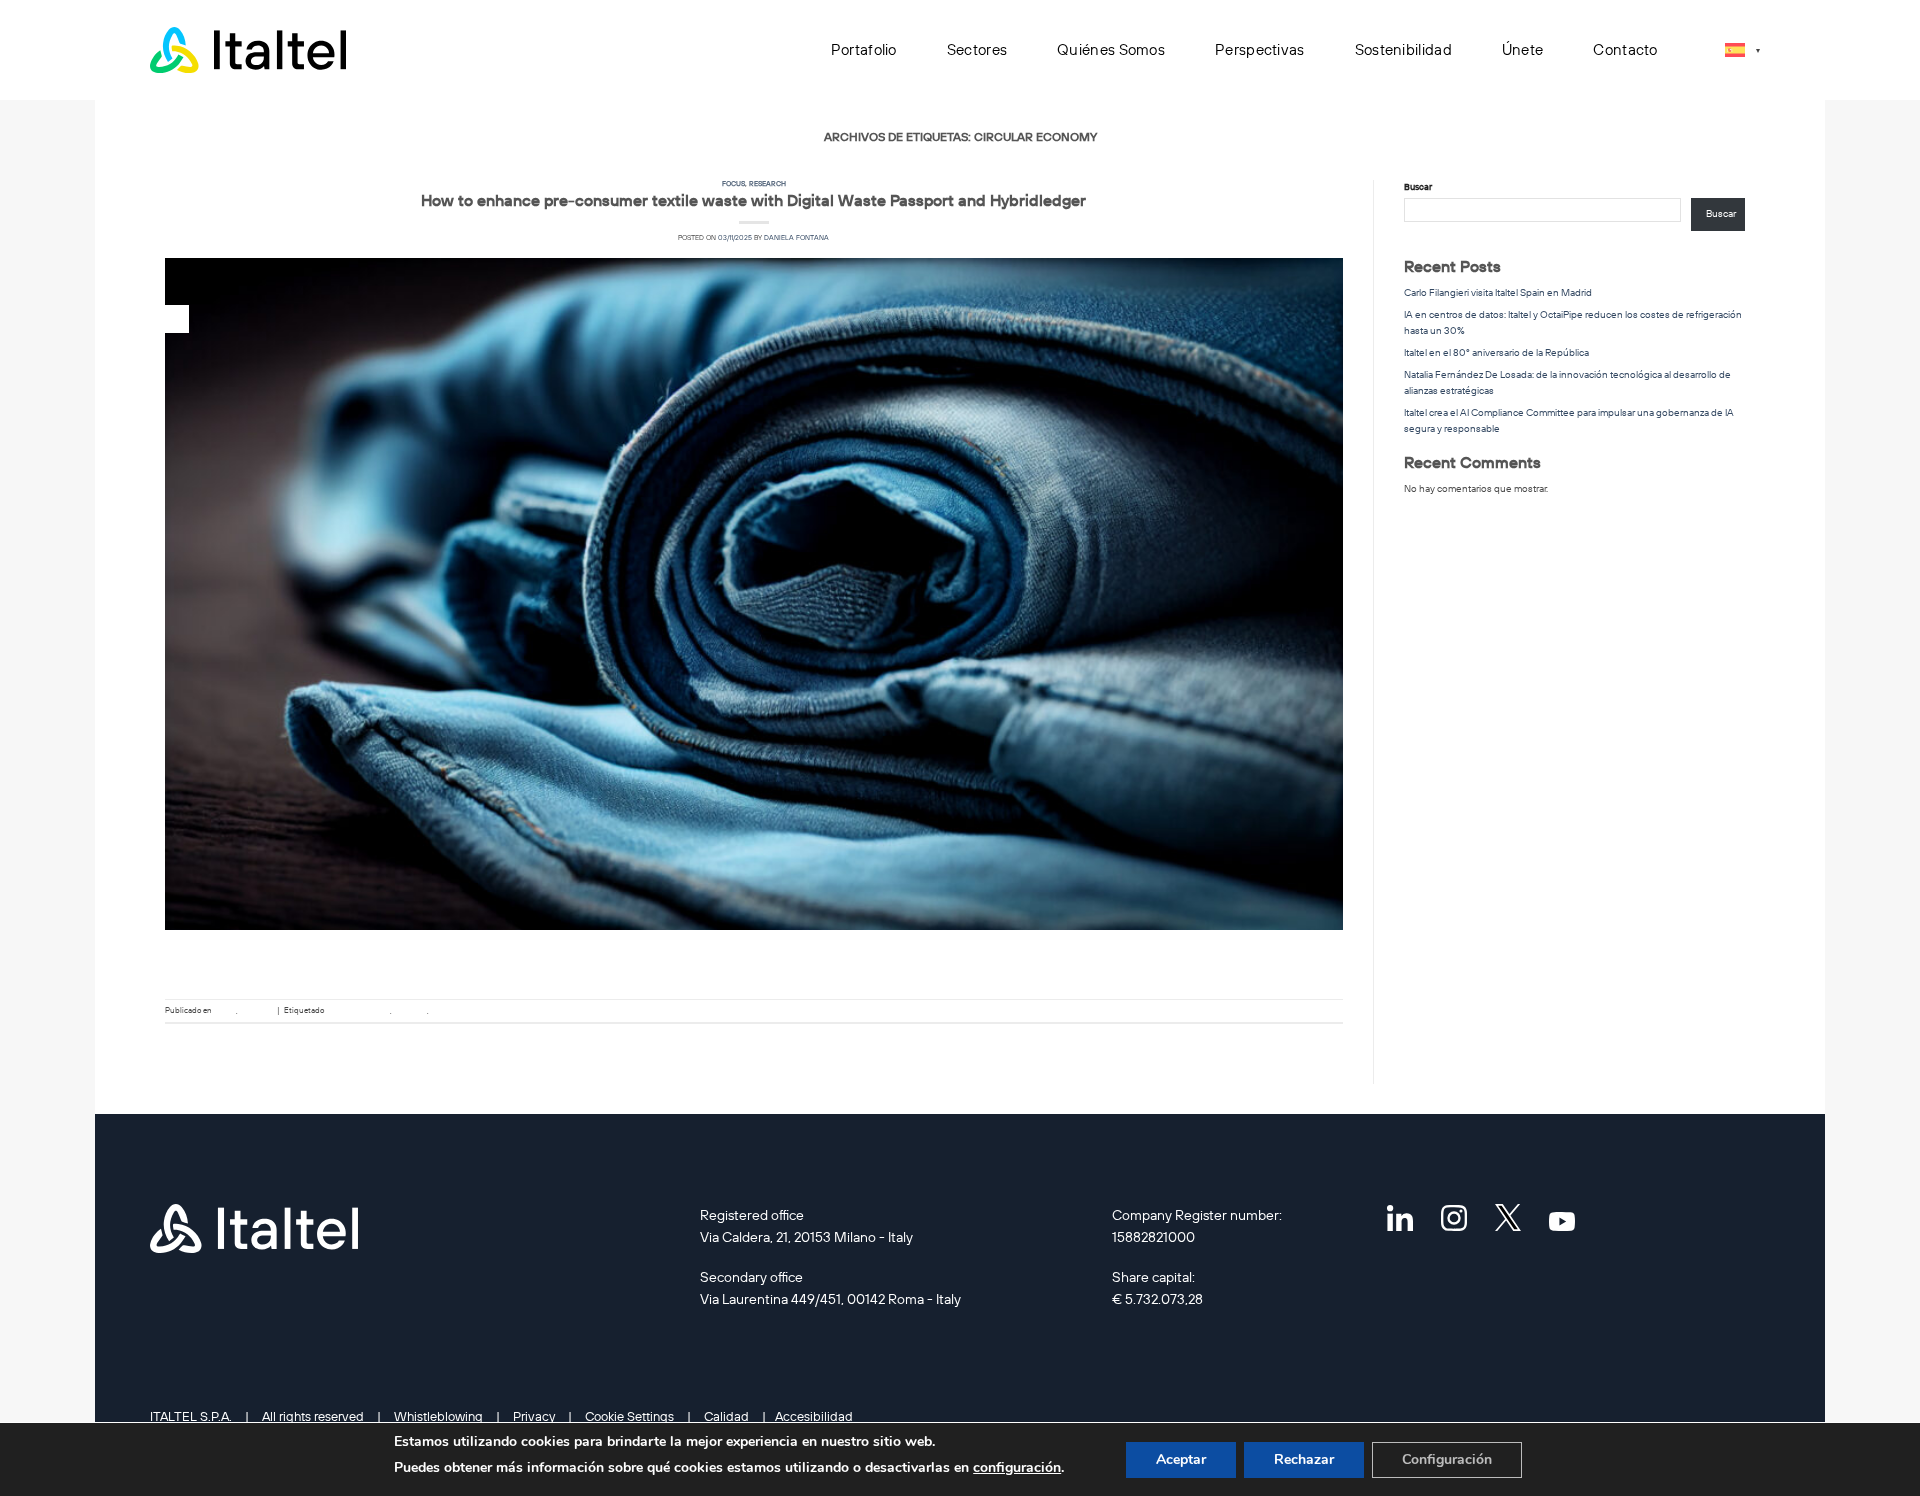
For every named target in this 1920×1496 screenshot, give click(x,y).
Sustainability (456, 1010)
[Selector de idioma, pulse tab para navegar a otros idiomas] (1742, 49)
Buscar (1418, 186)
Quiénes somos (1111, 49)
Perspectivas (1260, 49)
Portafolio (864, 49)
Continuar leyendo (754, 967)
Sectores (977, 49)
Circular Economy (358, 1010)
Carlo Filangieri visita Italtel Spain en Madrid (1498, 292)
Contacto (1625, 49)
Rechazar (1304, 1459)
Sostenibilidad (1403, 49)
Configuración (1447, 1459)
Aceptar (1181, 1459)
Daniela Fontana (796, 237)
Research (767, 183)
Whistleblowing (438, 1416)
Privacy (534, 1416)
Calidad (726, 1416)
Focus (733, 183)
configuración (1017, 1467)
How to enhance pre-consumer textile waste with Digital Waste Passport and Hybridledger (753, 200)
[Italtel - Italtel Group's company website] (250, 50)
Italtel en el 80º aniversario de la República (1496, 352)
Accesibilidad (814, 1416)
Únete (1523, 49)
